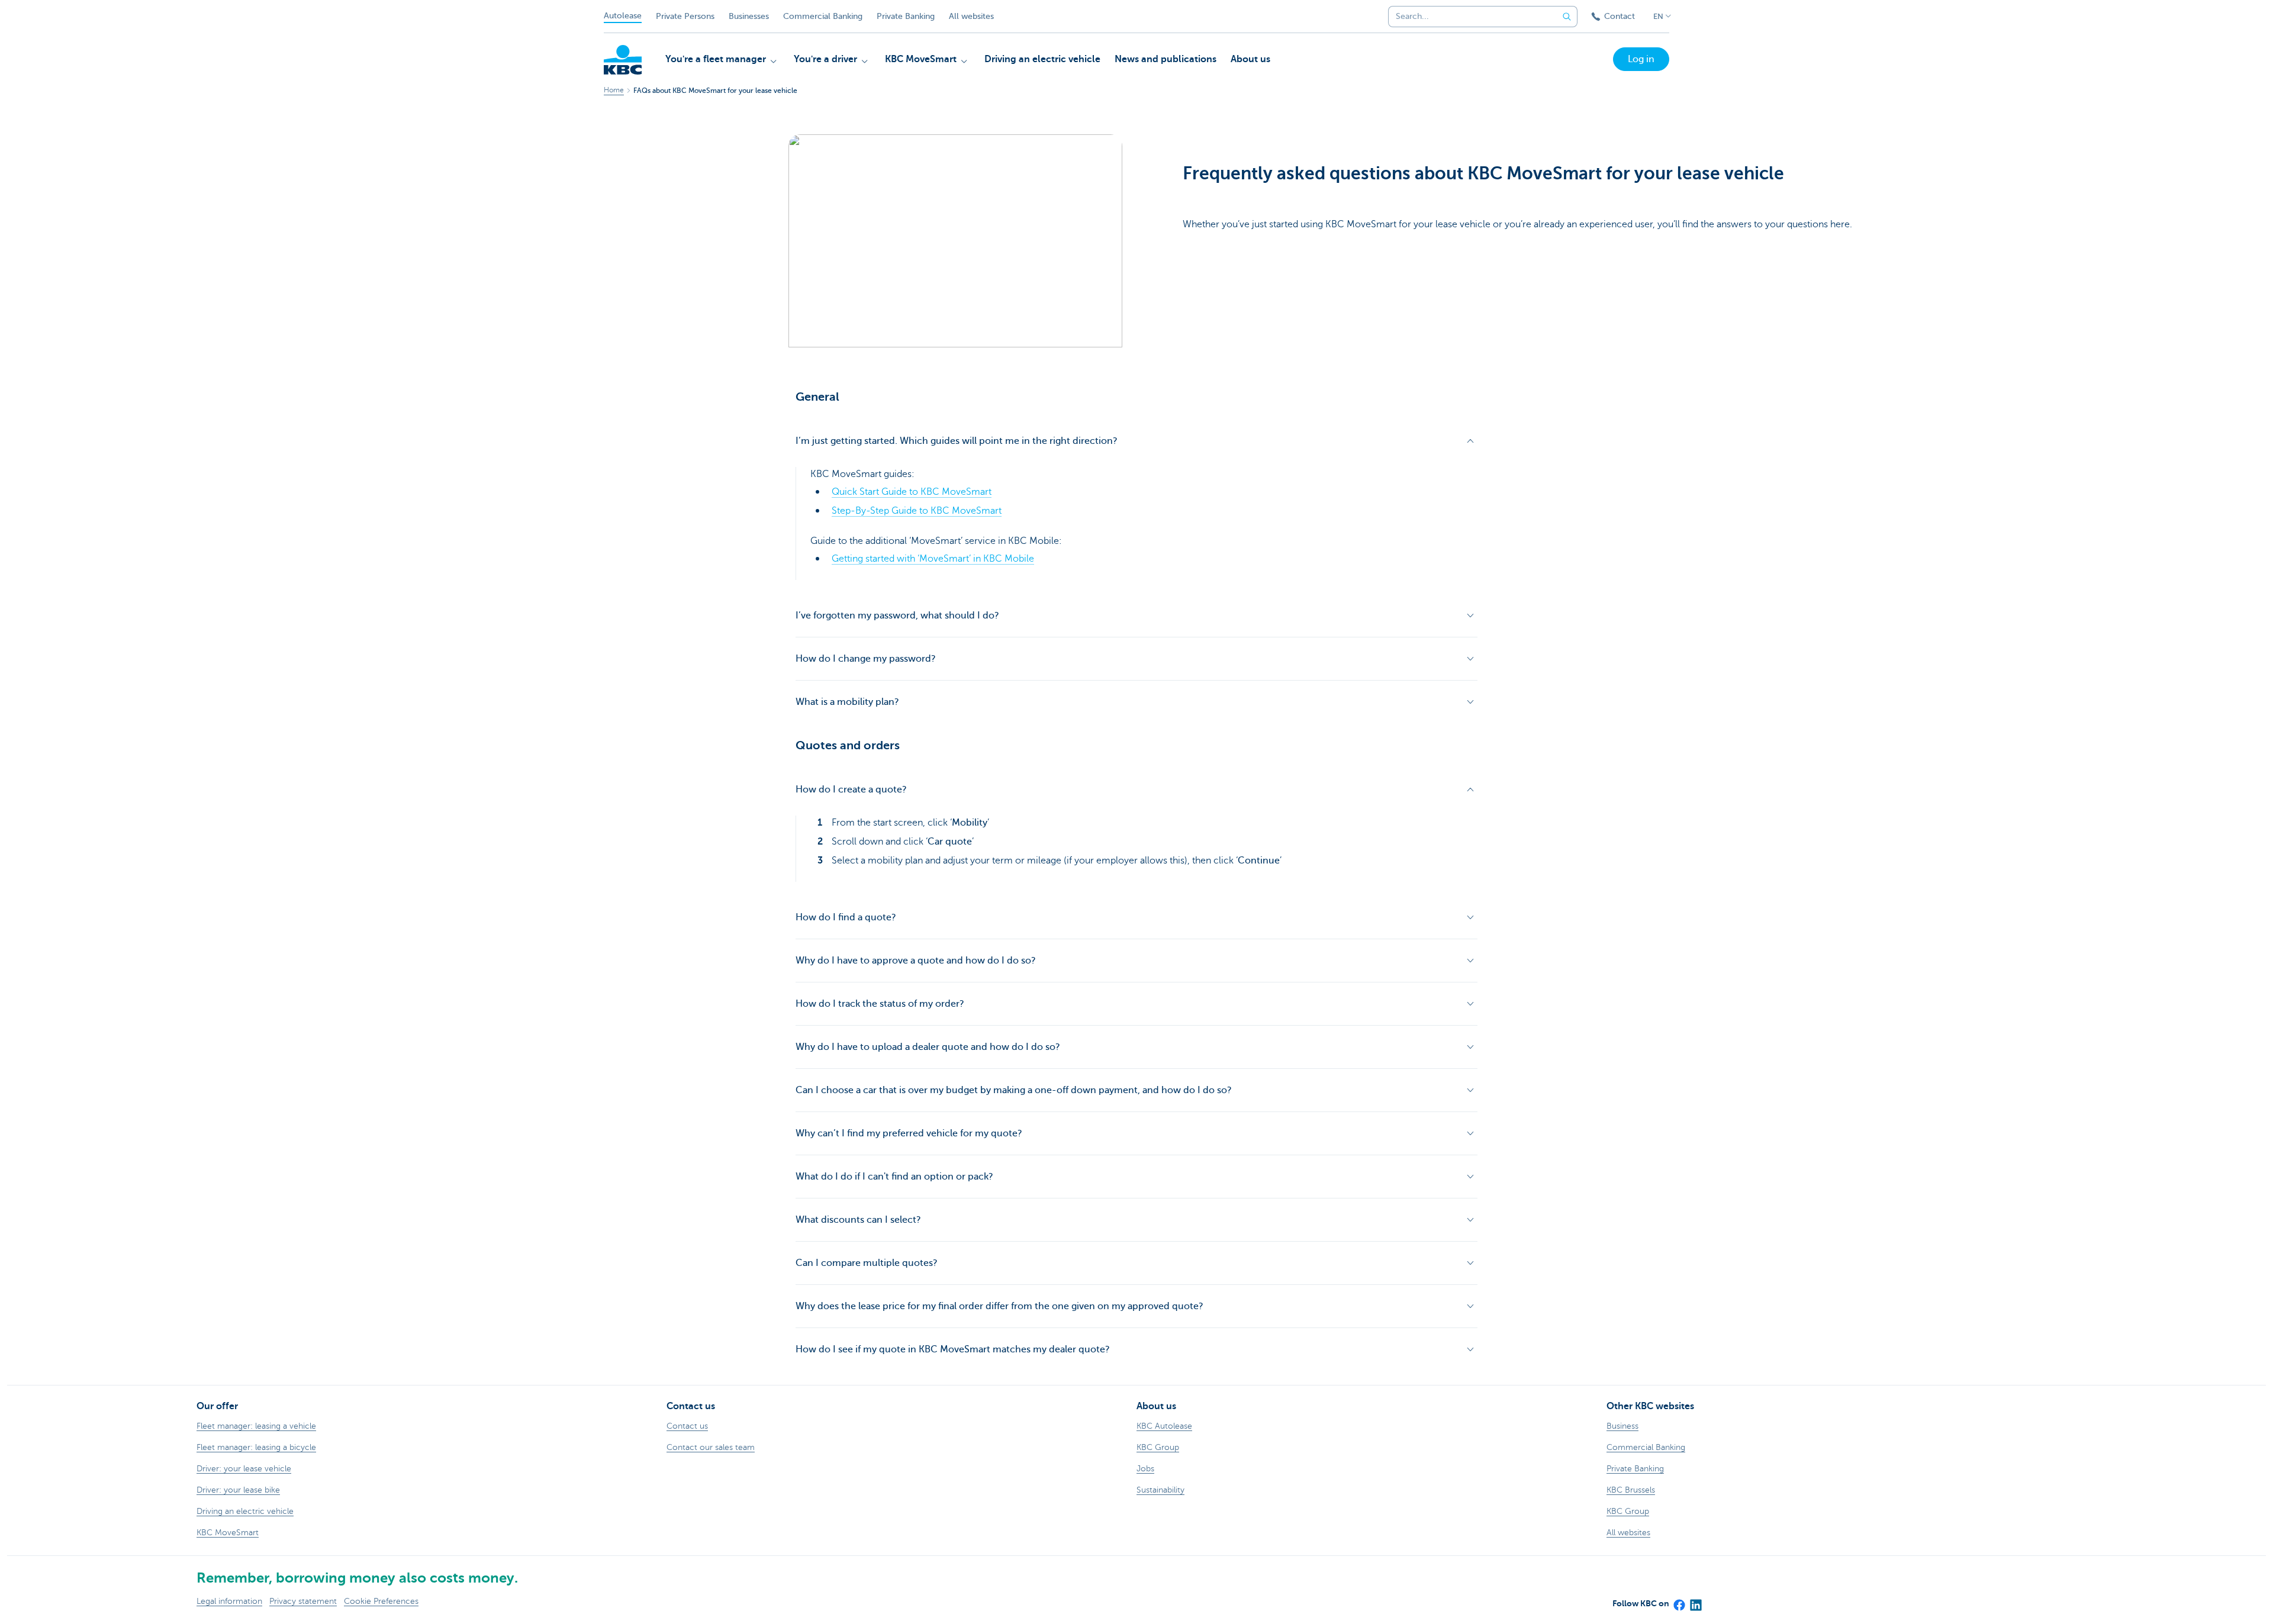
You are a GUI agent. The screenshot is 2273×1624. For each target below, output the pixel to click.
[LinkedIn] (1695, 1602)
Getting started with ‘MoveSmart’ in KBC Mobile (933, 559)
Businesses (749, 16)
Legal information (229, 1601)
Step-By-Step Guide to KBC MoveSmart (917, 511)
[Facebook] (1679, 1602)
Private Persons (685, 16)
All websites (971, 16)
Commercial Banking (823, 16)
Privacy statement (303, 1601)
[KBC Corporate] (623, 60)
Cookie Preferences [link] (381, 1601)
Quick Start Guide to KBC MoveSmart (912, 492)
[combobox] (1469, 17)
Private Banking (906, 16)
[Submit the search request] (1567, 17)
